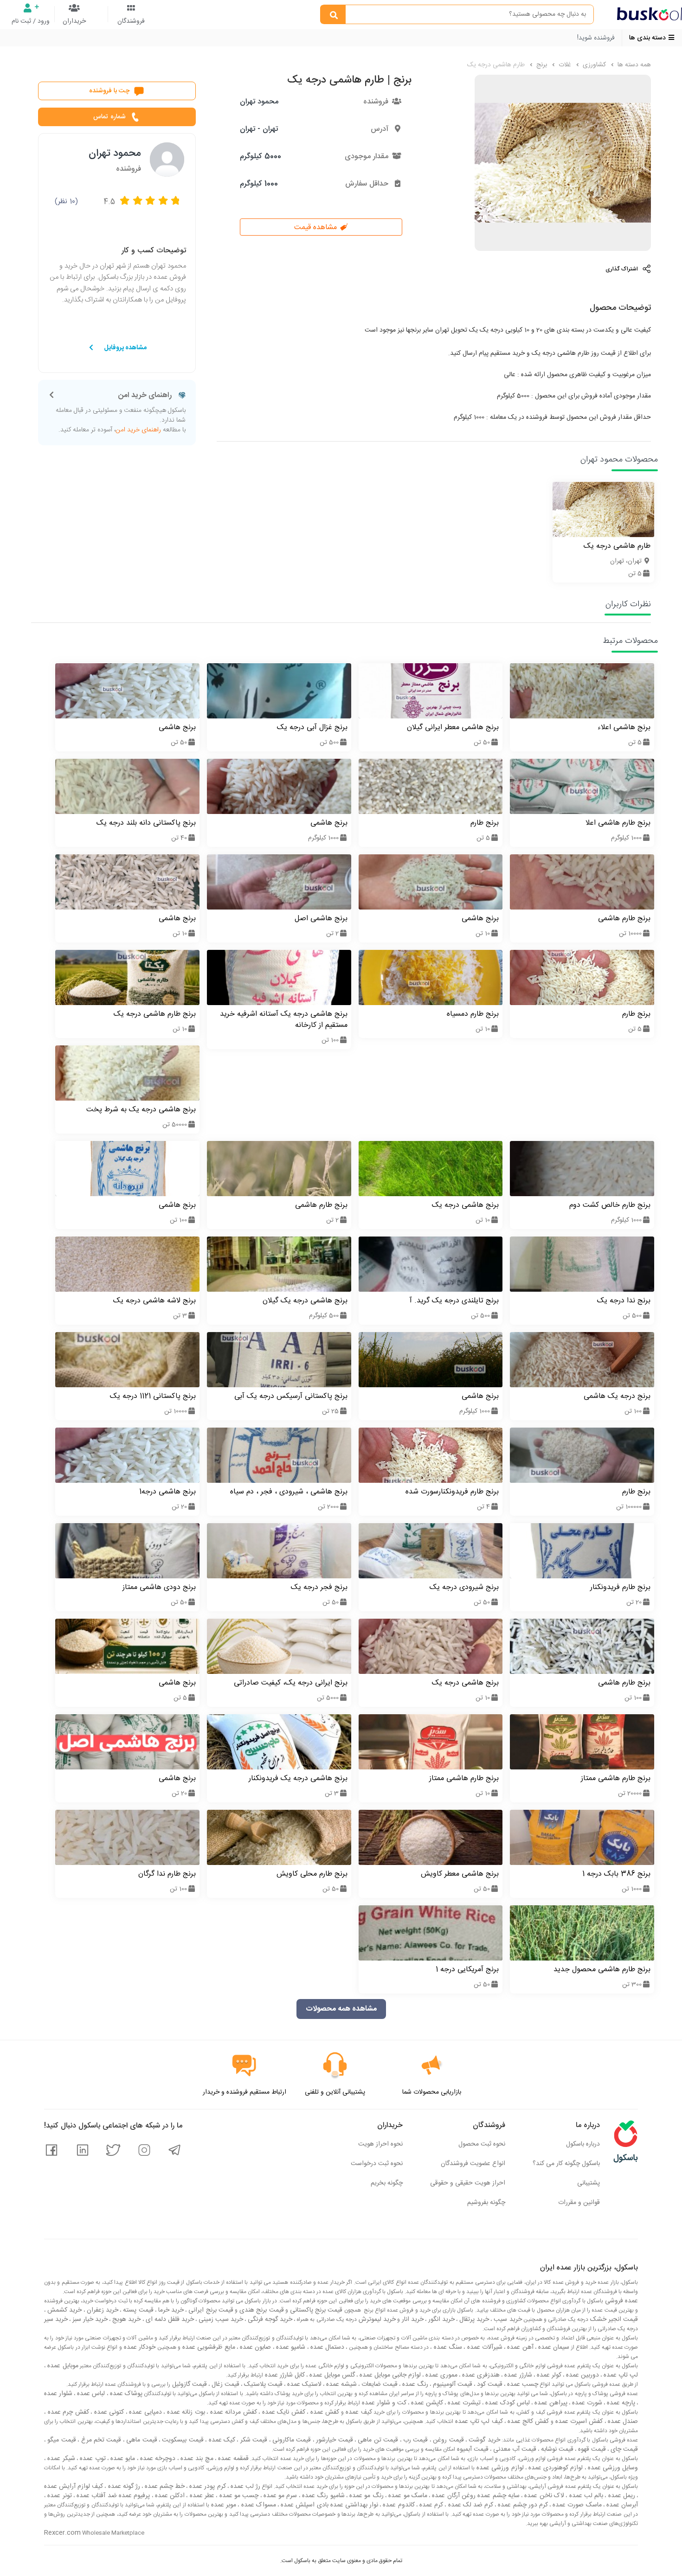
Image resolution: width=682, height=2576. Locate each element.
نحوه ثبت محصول (482, 2144)
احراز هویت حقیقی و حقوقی (468, 2183)
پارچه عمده (620, 2403)
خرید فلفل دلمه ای (169, 2320)
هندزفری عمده (480, 2375)
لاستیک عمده (303, 2384)
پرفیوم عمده (134, 2496)
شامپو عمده (290, 2347)
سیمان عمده (553, 2347)
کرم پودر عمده (206, 2486)
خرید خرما (170, 2310)
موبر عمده (223, 2505)
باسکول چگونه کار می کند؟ (566, 2164)
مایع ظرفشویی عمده (208, 2347)
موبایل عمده (62, 2366)
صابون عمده (255, 2347)
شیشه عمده (341, 2384)
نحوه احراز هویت (380, 2144)
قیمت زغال (225, 2384)
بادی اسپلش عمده (304, 2505)
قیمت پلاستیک (262, 2384)
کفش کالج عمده (528, 2422)
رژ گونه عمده (123, 2486)
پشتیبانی (589, 2183)
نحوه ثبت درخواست (377, 2164)
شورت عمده (586, 2403)
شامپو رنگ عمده (322, 2496)
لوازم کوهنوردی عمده (555, 2468)
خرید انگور (441, 2320)
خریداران (74, 21)
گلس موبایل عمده (331, 2375)
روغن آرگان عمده (453, 2496)
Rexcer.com (62, 2533)
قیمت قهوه (591, 2449)
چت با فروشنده (109, 91)
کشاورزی (593, 65)
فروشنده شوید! (596, 38)
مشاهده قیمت (317, 227)
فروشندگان (131, 21)
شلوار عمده (58, 2394)
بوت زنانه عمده (185, 2412)
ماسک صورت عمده (576, 2505)
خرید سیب (507, 2320)
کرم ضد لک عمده (470, 2505)
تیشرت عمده (463, 2403)
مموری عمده (441, 2375)
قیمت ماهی (141, 2440)
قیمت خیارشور (334, 2440)
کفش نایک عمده (283, 2412)
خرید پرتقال (473, 2320)
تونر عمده (59, 2496)
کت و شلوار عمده (383, 2403)
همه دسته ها (633, 65)
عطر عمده (201, 2496)
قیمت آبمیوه (472, 2449)
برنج (541, 65)
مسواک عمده (257, 2505)
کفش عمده (324, 2412)
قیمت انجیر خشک (613, 2320)
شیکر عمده (60, 2459)
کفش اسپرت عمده (578, 2422)
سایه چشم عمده (498, 2496)
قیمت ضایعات (379, 2384)
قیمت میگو (61, 2440)
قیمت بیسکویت (182, 2440)
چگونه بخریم (387, 2183)
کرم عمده (430, 2505)
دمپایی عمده (145, 2412)
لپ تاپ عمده (620, 2375)
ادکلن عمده (169, 2496)
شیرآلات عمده (484, 2347)
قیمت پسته (137, 2310)
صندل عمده (622, 2422)
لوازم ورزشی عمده (499, 2468)
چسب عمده (522, 2384)
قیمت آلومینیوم (452, 2384)
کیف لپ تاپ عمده (478, 2422)
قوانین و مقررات (579, 2203)
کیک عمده (221, 2440)
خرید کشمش (64, 2310)
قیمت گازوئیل (189, 2384)
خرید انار (412, 2320)
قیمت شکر (253, 2440)
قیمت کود (489, 2384)
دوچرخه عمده (157, 2459)
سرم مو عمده (280, 2496)
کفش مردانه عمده (232, 2412)
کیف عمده (358, 2412)
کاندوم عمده (398, 2505)
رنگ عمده (414, 2384)
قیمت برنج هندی (261, 2310)
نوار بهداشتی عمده (354, 2505)
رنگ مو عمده (366, 2496)
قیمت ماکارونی (291, 2440)
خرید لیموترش (376, 2320)
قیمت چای (623, 2449)
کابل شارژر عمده (284, 2375)
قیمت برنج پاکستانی (315, 2310)
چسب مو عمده (238, 2496)
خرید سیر (56, 2320)
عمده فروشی (621, 2301)
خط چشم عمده (164, 2486)
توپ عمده (92, 2459)
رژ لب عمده (244, 2486)
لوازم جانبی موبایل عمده (389, 2375)
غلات (564, 65)
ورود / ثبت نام (31, 21)
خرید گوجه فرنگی (269, 2320)
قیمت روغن (447, 2440)
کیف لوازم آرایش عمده (74, 2486)
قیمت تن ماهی (377, 2440)
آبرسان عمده (621, 2505)
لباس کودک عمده (507, 2403)
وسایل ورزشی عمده (612, 2468)
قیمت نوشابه (556, 2449)
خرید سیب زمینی (220, 2320)
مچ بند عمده (196, 2459)
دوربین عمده (582, 2375)
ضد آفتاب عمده (96, 2496)
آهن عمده (519, 2347)
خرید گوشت (483, 2440)
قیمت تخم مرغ (100, 2440)
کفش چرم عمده (67, 2412)
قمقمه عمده (232, 2459)
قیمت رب (415, 2440)
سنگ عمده (447, 2347)
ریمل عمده (621, 2496)
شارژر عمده (517, 2375)
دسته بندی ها (648, 38)
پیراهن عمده (550, 2403)
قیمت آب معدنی (514, 2449)
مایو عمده (122, 2459)
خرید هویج (125, 2320)
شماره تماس (109, 117)
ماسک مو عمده (407, 2496)
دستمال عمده (327, 2347)
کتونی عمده (108, 2412)
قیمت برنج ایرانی (210, 2310)
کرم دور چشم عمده (522, 2505)
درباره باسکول (583, 2144)
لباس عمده (90, 2394)
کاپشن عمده (426, 2403)
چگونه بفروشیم (486, 2203)
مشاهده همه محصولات (341, 2009)
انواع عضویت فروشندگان (473, 2164)
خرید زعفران (102, 2310)
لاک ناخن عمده (543, 2496)
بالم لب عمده (585, 2496)
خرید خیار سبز (89, 2320)
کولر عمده (548, 2375)
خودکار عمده (139, 2347)
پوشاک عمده (125, 2394)
